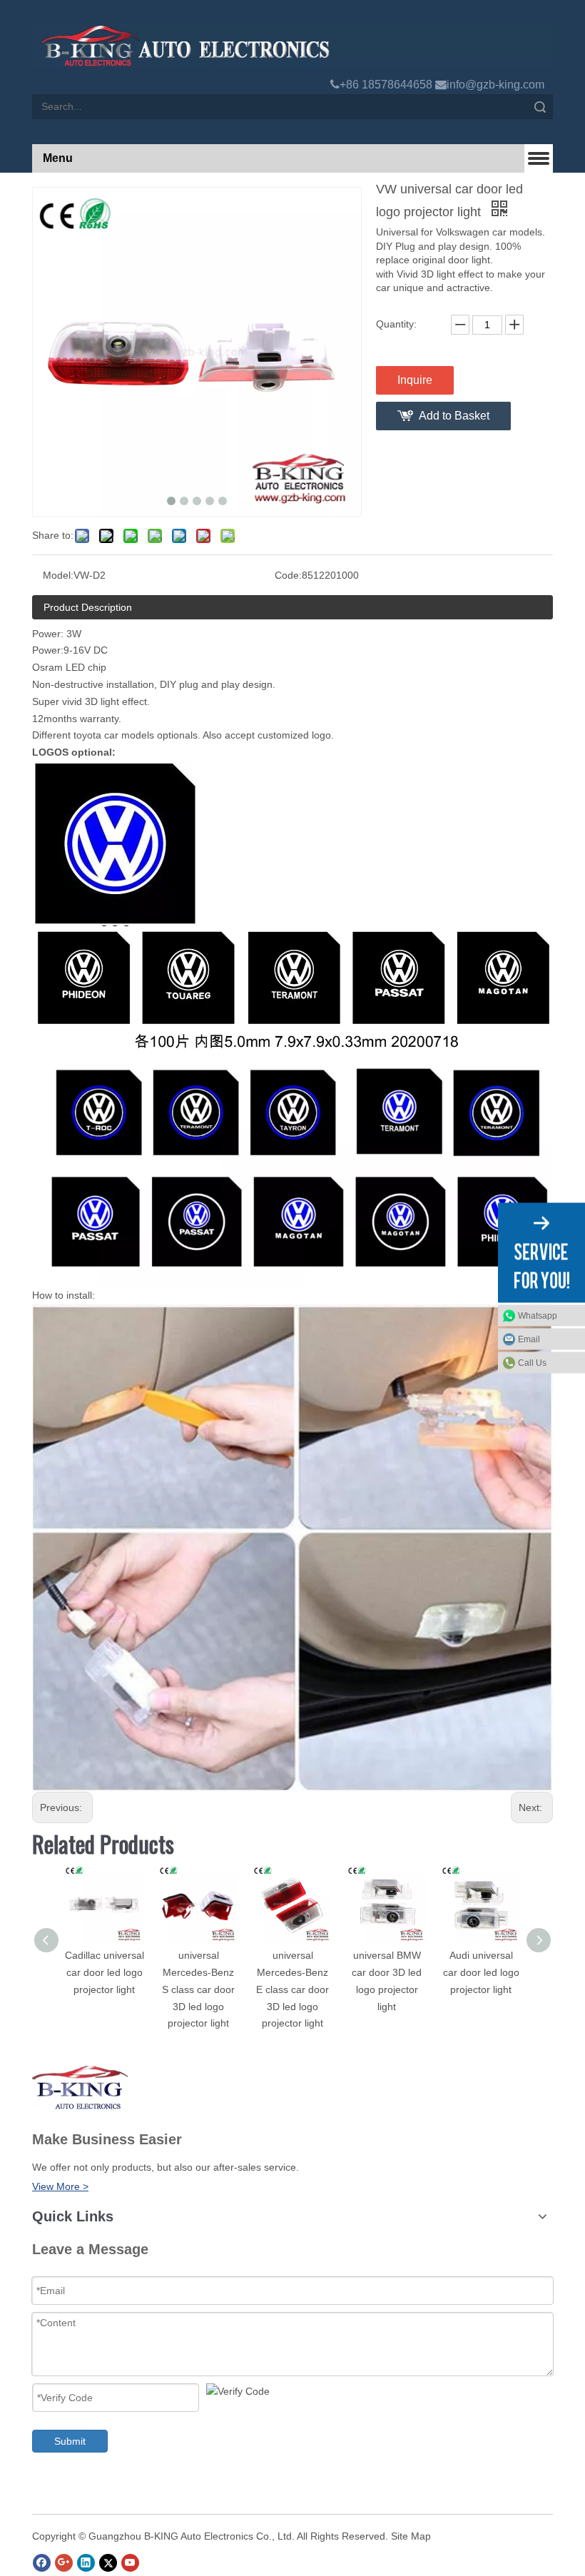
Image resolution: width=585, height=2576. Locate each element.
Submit (70, 2441)
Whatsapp (538, 1316)
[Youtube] (130, 2563)
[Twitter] (108, 2563)
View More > (60, 2186)
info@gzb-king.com (495, 85)
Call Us (532, 1363)
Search (540, 107)
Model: (58, 575)
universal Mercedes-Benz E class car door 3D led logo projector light (292, 1989)
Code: (288, 575)
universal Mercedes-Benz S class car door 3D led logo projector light (198, 1989)
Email (529, 1339)
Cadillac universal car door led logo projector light (105, 1972)
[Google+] (64, 2563)
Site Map (411, 2536)
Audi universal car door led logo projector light (481, 1972)
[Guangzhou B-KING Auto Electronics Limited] (292, 46)
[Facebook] (42, 2563)
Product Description (88, 607)
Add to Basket (454, 416)
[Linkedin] (86, 2563)
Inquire (415, 380)
